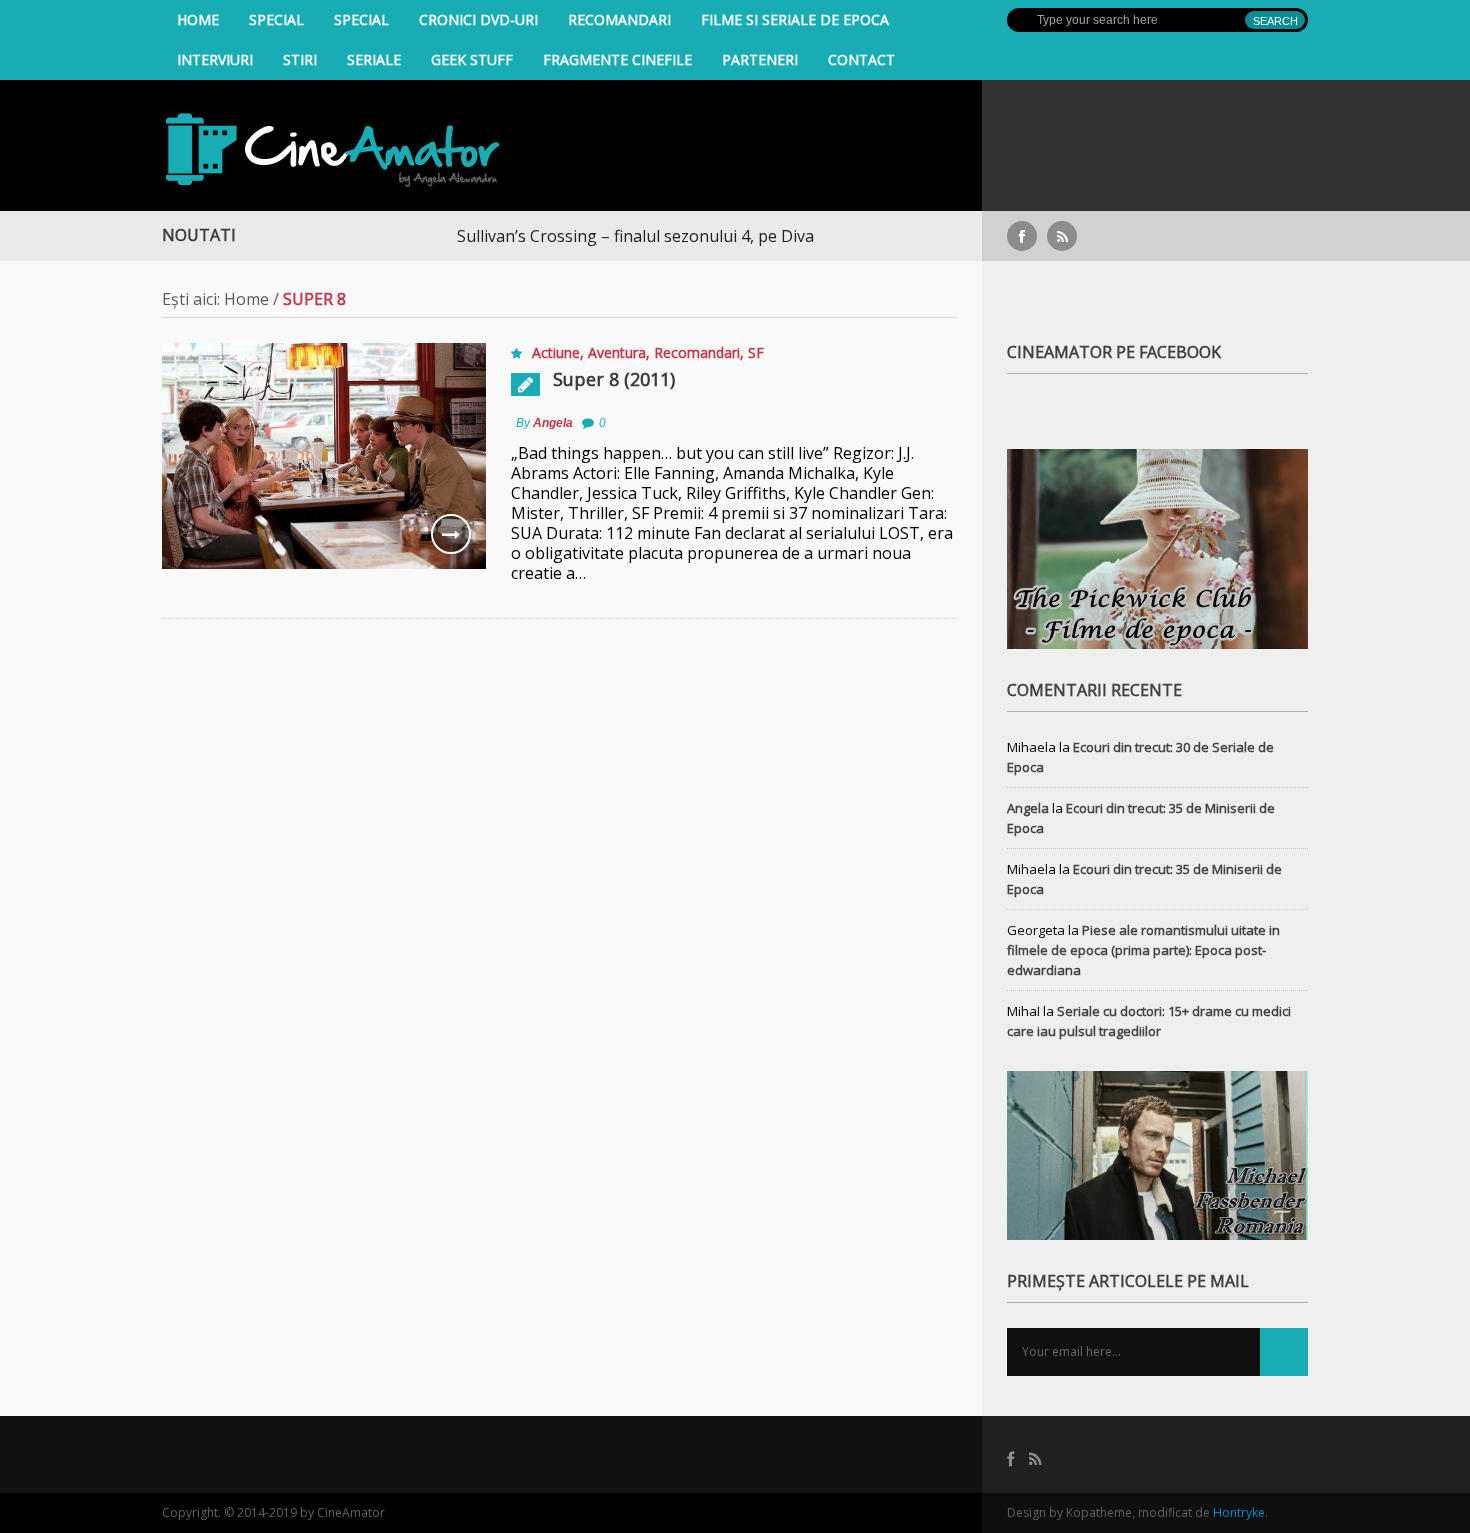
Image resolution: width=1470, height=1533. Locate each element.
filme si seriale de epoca (795, 19)
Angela (553, 423)
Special (276, 19)
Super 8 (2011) (614, 379)
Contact (861, 59)
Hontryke (1239, 1512)
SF (756, 352)
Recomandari (619, 19)
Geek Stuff (472, 59)
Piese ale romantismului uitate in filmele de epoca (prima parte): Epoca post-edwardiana (1143, 950)
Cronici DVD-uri (478, 19)
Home (198, 19)
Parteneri (760, 59)
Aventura (617, 352)
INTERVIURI (215, 59)
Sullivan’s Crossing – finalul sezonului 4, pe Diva (599, 236)
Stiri (300, 59)
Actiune (556, 352)
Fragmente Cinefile (617, 59)
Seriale (374, 59)
